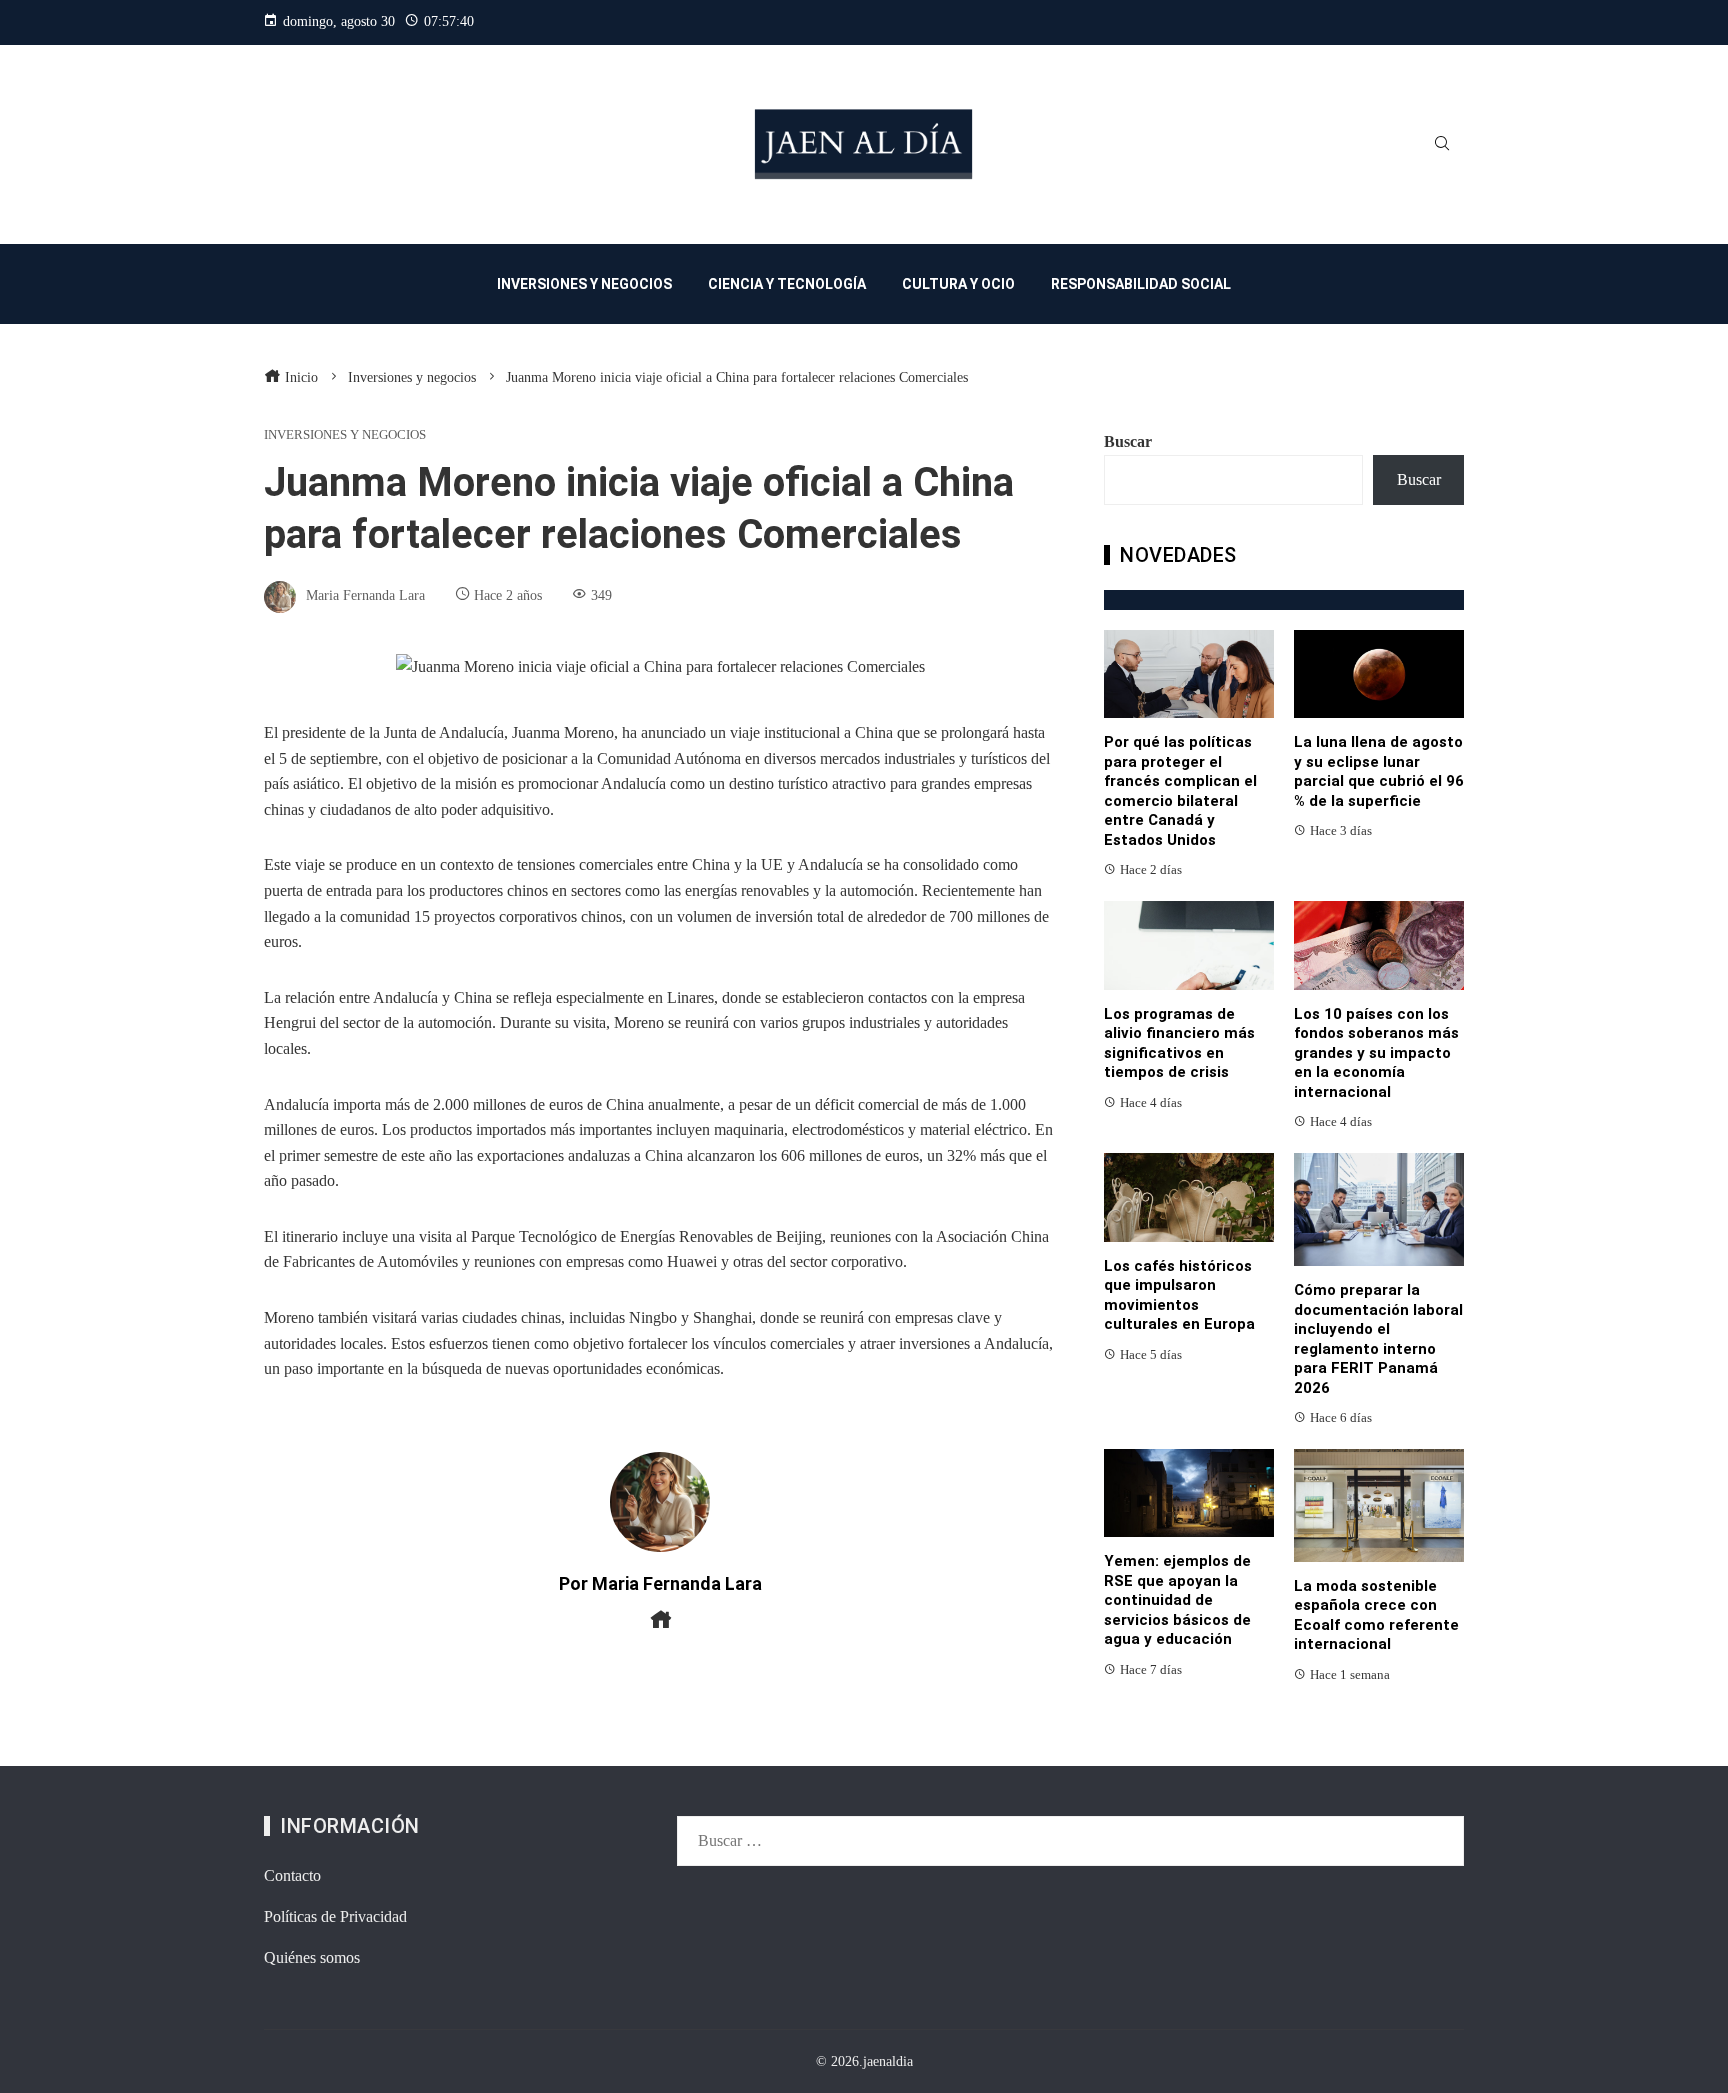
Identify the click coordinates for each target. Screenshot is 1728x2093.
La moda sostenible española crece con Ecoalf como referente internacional (1376, 1615)
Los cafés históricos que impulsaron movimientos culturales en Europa (1179, 1295)
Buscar (1128, 441)
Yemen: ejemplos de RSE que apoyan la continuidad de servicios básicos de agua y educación (1177, 1600)
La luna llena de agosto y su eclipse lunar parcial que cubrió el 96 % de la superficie (1379, 771)
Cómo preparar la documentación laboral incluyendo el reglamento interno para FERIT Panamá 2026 (1378, 1339)
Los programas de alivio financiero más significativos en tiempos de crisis (1179, 1043)
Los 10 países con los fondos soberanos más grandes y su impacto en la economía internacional (1376, 1053)
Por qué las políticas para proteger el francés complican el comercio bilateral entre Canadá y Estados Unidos (1180, 791)
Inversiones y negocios (345, 435)
